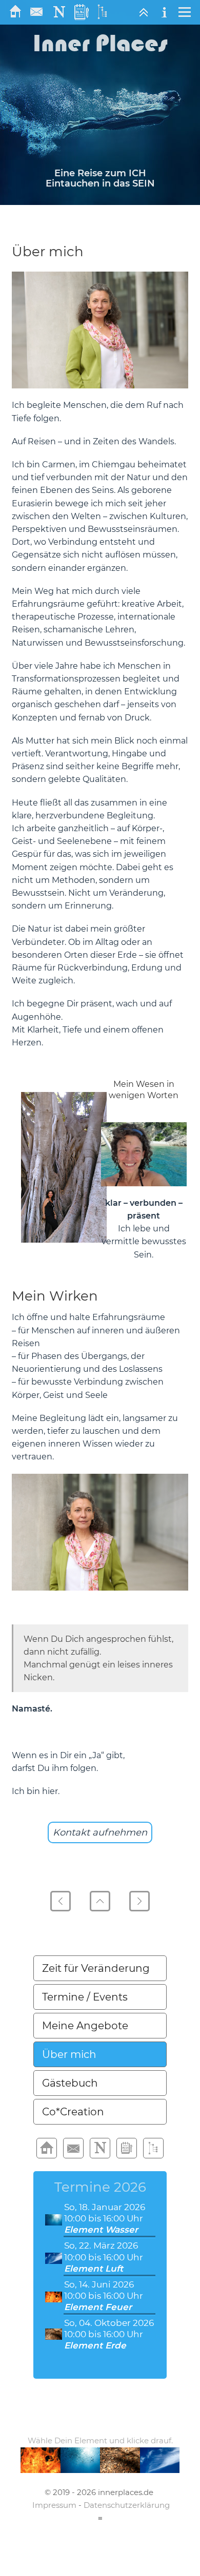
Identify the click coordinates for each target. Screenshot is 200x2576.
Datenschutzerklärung (127, 2505)
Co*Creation (73, 2112)
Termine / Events (85, 1997)
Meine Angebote (85, 2026)
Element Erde (95, 2345)
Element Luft (94, 2269)
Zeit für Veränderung (96, 1968)
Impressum (54, 2505)
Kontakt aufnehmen (100, 1832)
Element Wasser (101, 2230)
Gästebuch (70, 2083)
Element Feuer (98, 2307)
